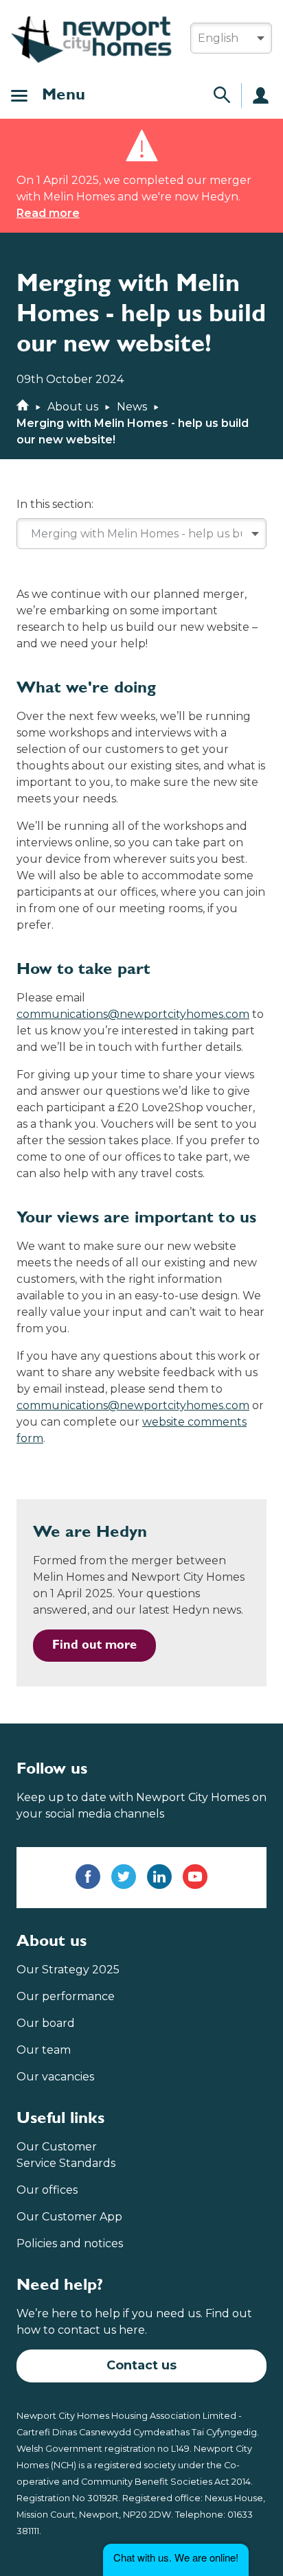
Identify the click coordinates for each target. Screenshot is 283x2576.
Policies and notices (70, 2243)
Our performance (66, 1996)
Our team (44, 2050)
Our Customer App (69, 2217)
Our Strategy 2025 (68, 1970)
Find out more (94, 1645)
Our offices (47, 2190)
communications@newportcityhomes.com (133, 1014)
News (132, 407)
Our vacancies (55, 2077)
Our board (46, 2023)
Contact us (141, 2365)
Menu (64, 95)
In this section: (55, 504)
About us (73, 407)
